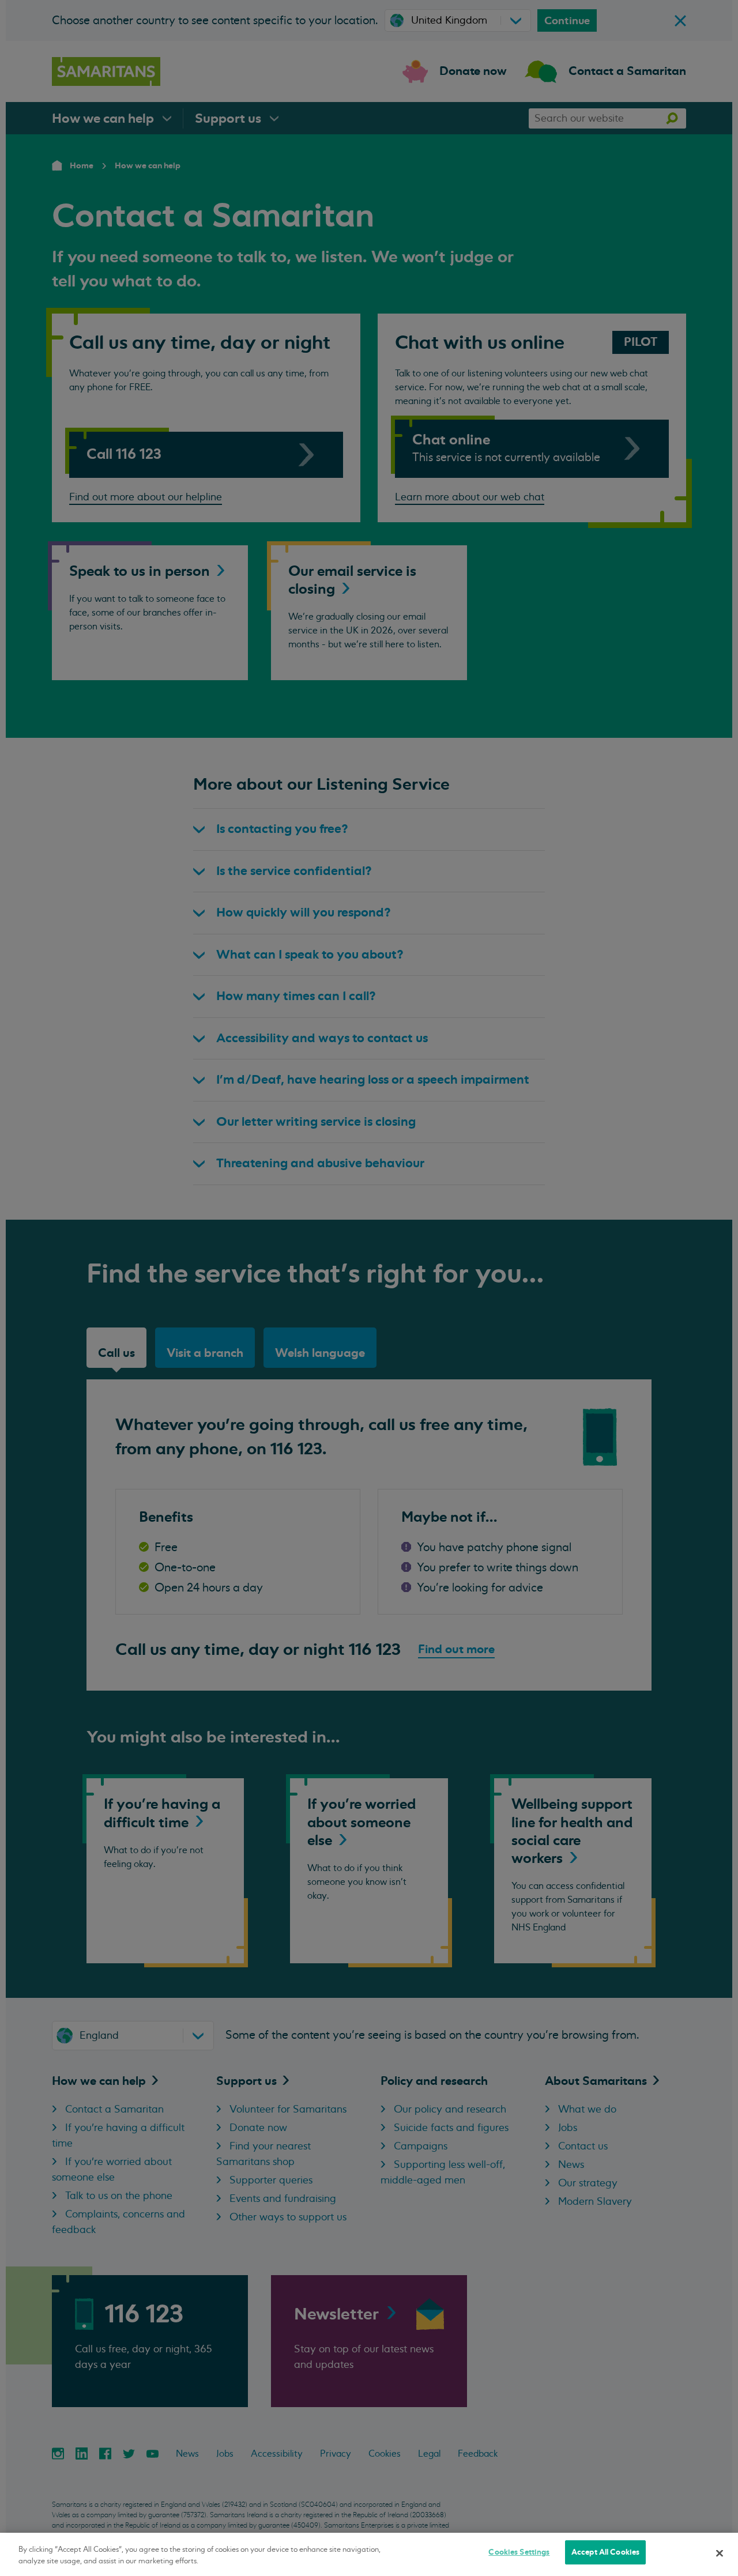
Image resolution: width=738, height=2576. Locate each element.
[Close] (720, 2553)
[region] (369, 2554)
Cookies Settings (519, 2552)
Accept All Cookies (605, 2552)
